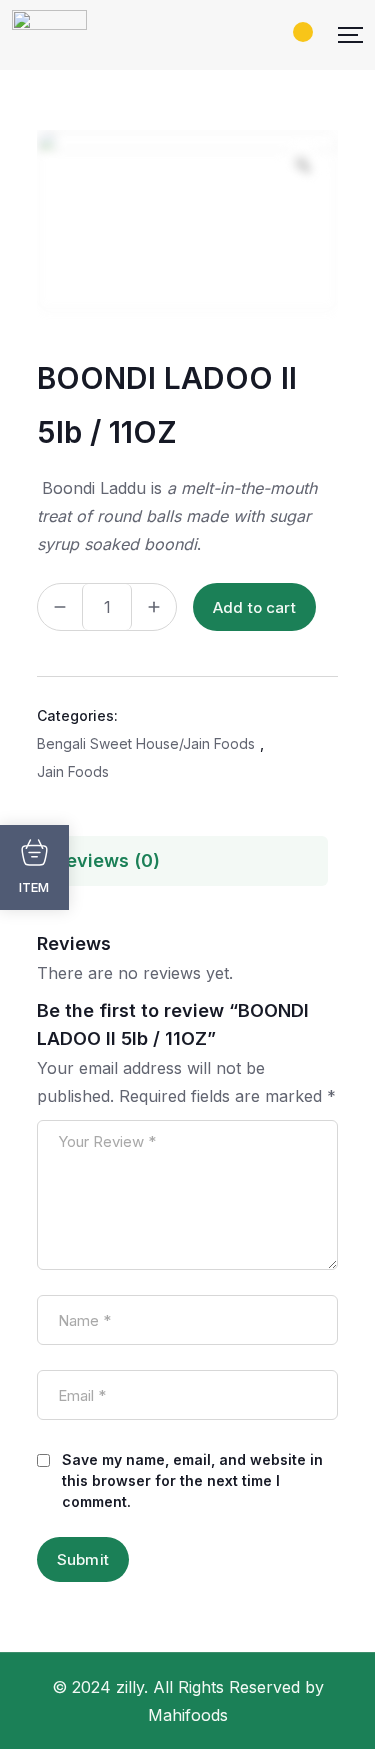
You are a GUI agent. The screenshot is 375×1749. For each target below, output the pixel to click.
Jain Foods (73, 771)
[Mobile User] (278, 35)
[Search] (244, 35)
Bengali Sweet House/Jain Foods (146, 743)
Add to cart (254, 607)
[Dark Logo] (49, 35)
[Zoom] (303, 165)
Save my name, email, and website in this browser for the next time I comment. (192, 1480)
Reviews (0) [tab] (107, 860)
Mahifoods (188, 1715)
